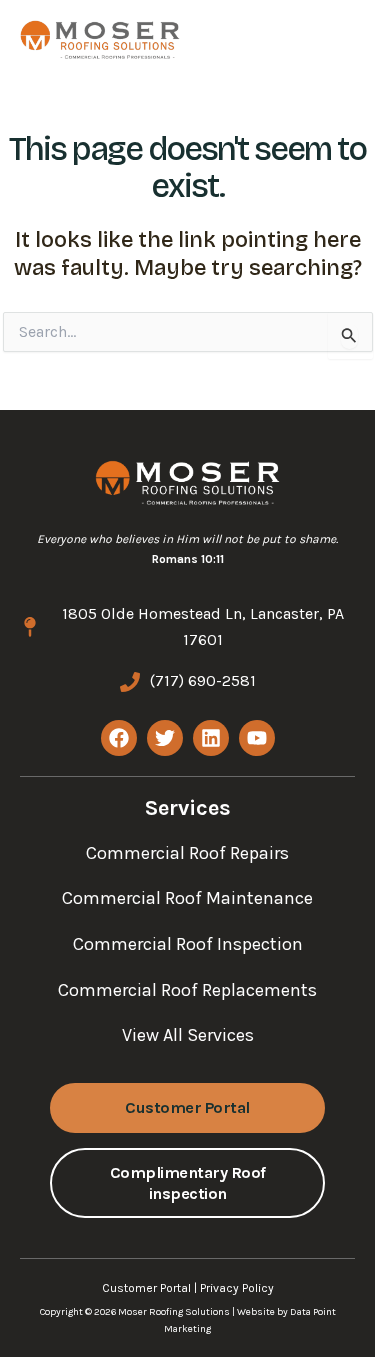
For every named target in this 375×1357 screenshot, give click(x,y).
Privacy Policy (237, 1288)
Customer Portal (146, 1288)
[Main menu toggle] (322, 39)
